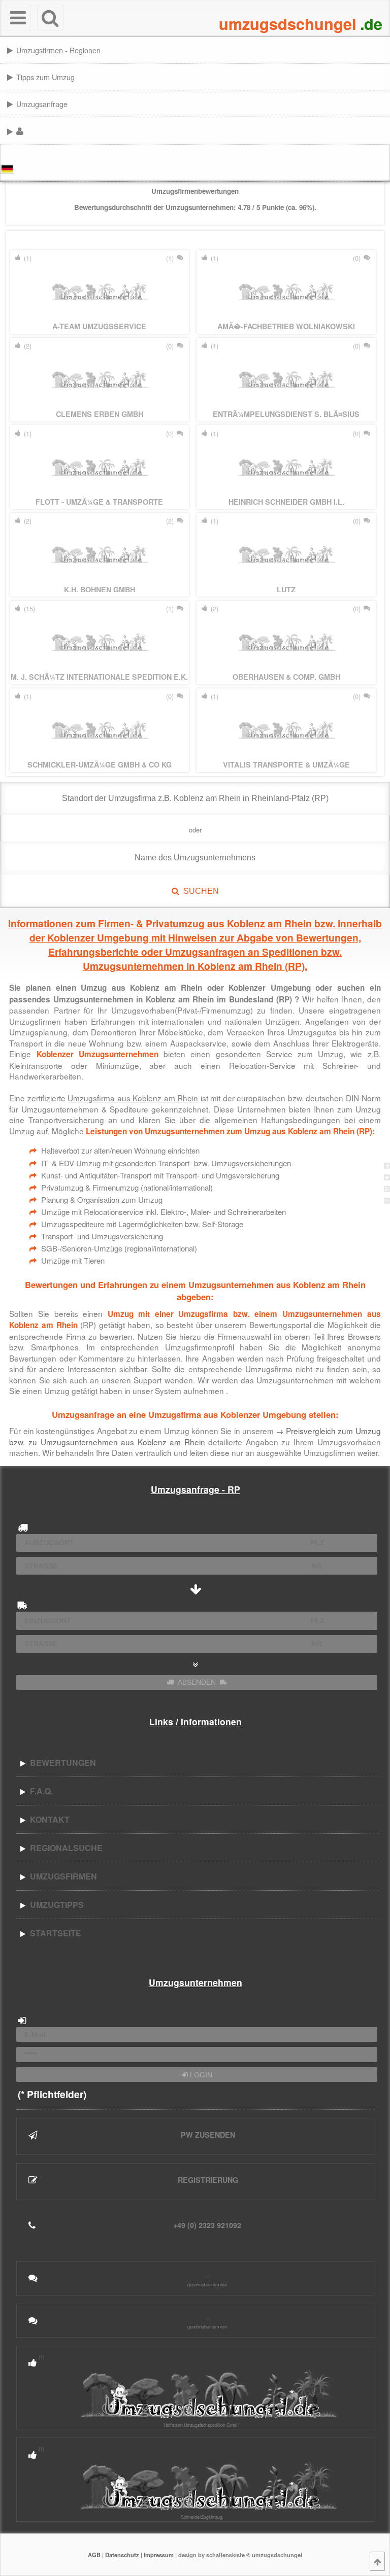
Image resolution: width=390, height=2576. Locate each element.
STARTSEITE (54, 1933)
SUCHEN (199, 891)
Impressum (159, 2555)
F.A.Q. (39, 1791)
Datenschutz (122, 2555)
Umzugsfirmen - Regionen (58, 50)
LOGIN (200, 2075)
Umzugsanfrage (42, 104)
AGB (94, 2555)
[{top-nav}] (377, 2561)
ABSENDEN (197, 1682)
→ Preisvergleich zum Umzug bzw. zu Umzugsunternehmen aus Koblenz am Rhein (195, 1436)
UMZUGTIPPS (55, 1905)
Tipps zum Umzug (45, 77)
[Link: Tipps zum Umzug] (387, 76)
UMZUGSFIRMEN (61, 1876)
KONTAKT (48, 1819)
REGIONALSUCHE (64, 1848)
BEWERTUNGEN (61, 1763)
